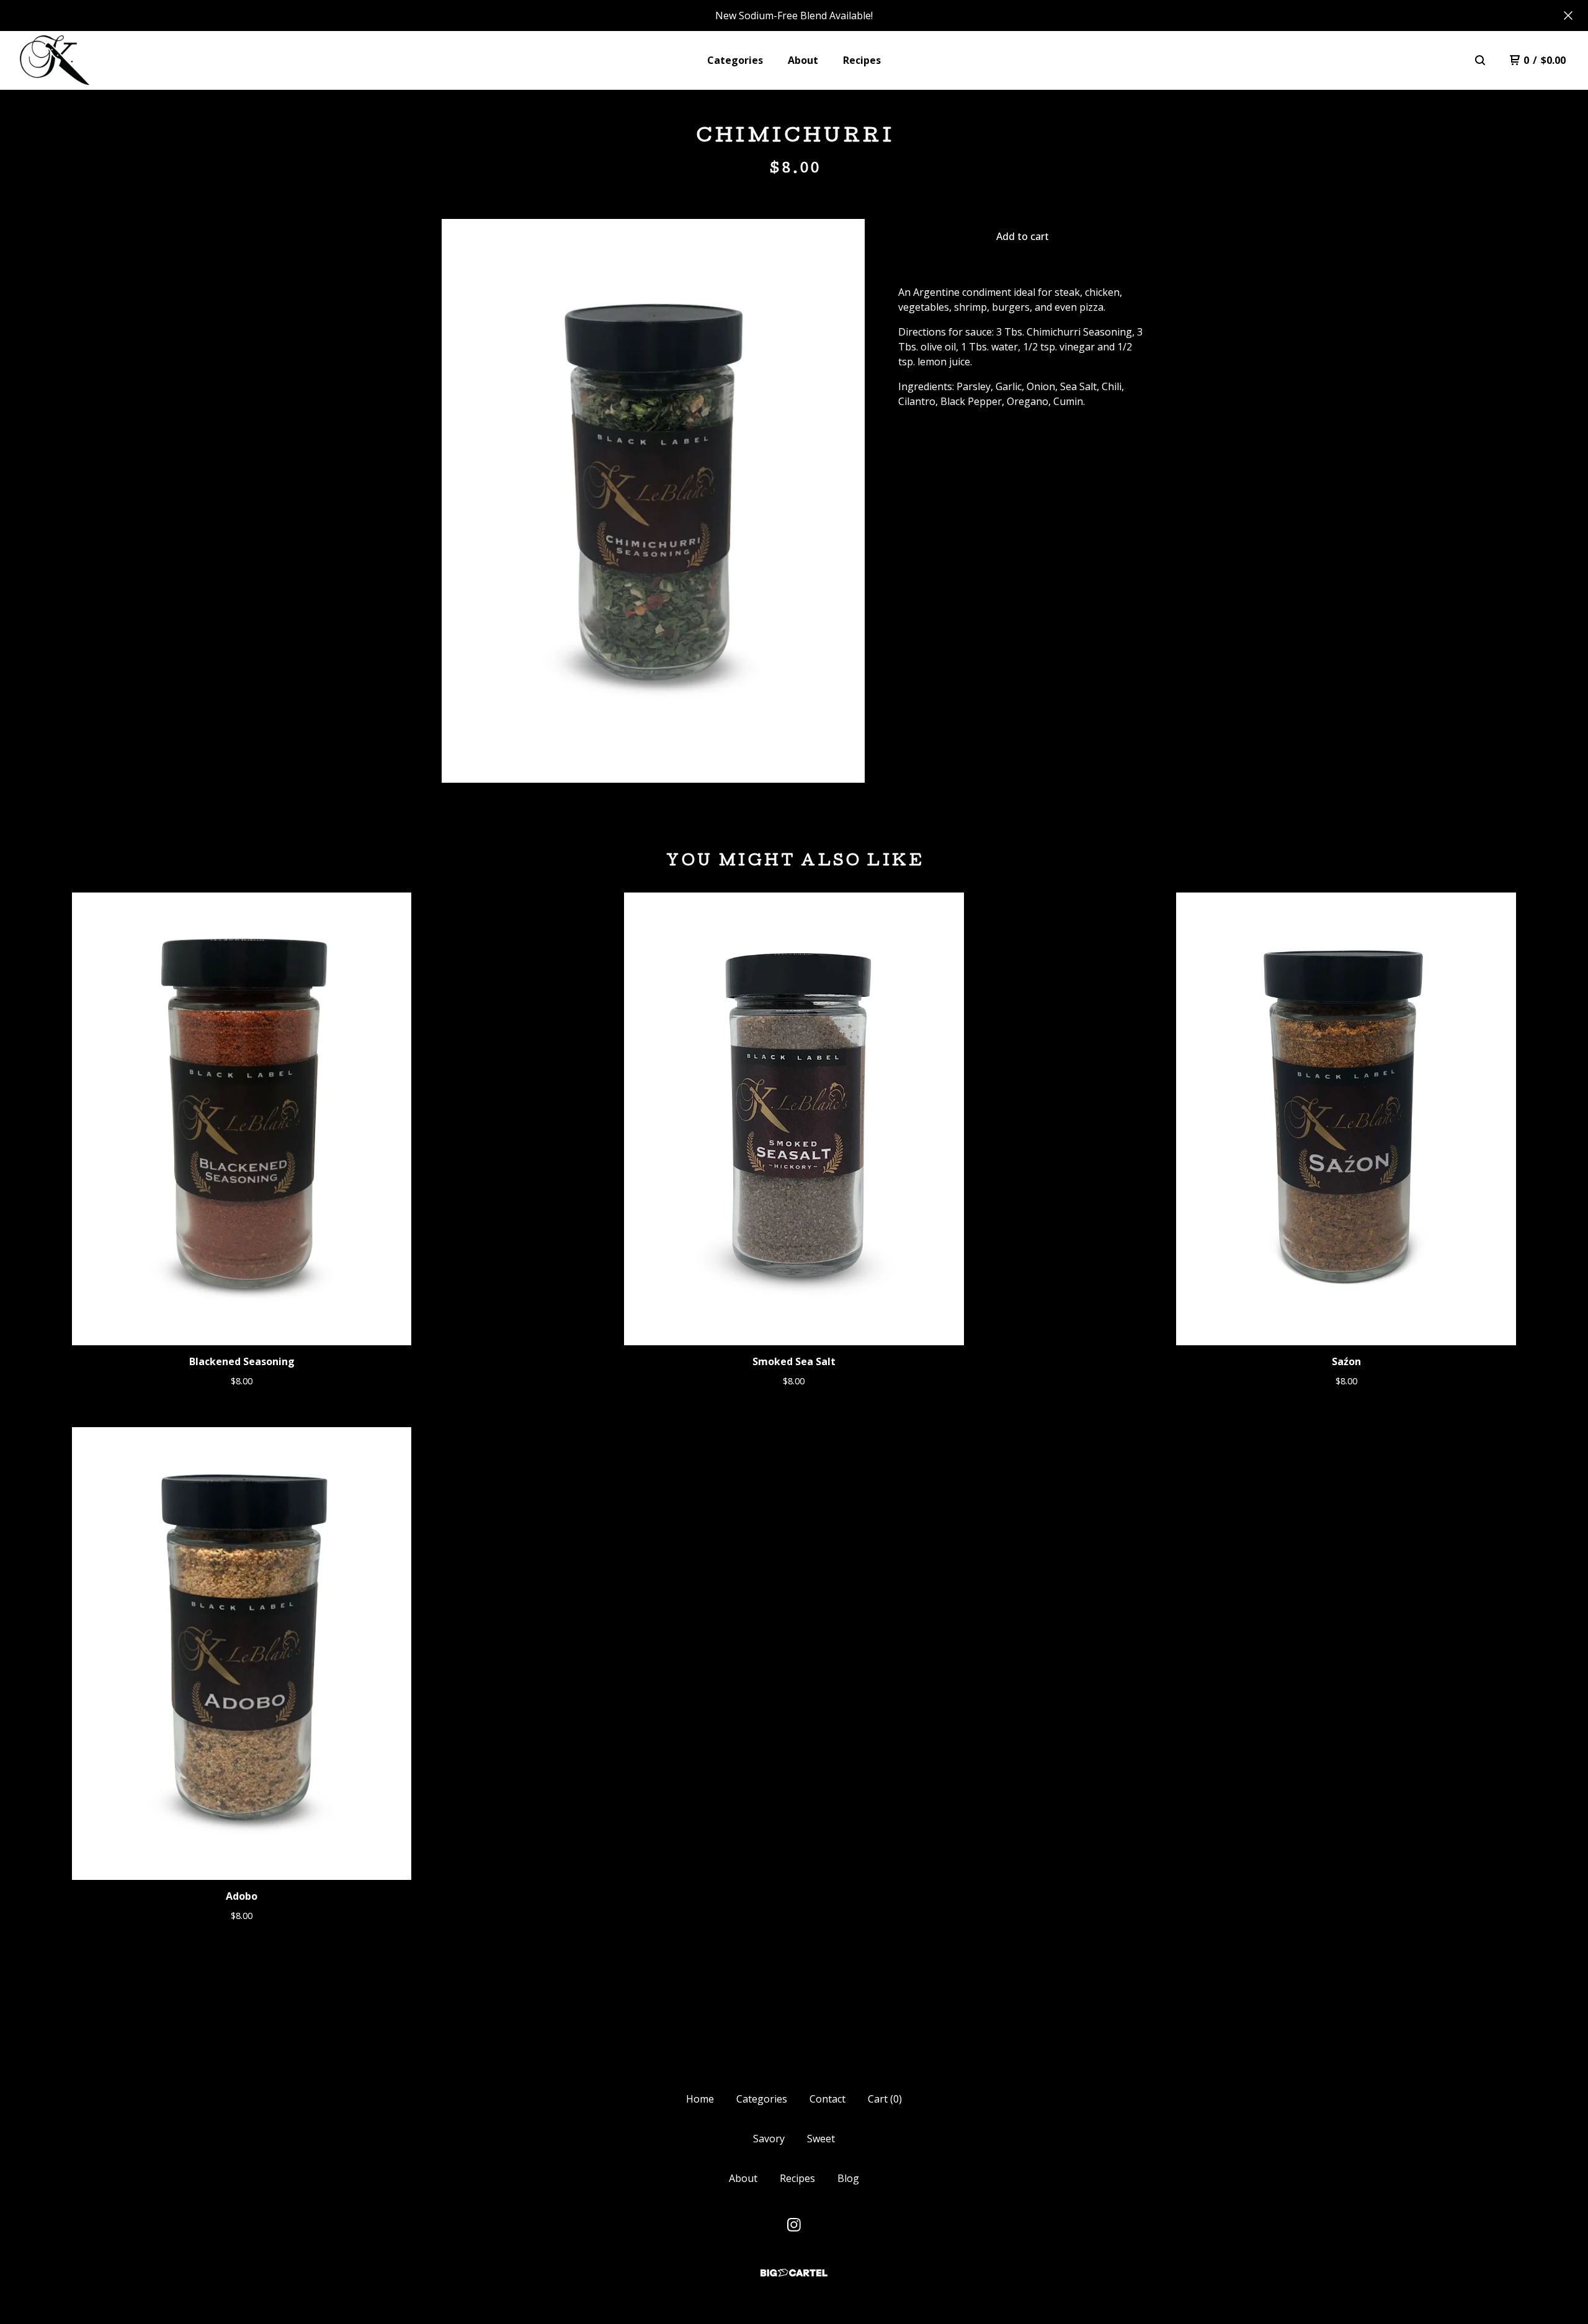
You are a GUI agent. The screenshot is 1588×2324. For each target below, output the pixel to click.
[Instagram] (794, 2225)
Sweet (821, 2139)
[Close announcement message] (1568, 16)
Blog (848, 2178)
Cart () (885, 2099)
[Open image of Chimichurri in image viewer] (653, 501)
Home (700, 2099)
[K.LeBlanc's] (55, 60)
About (803, 60)
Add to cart (1023, 236)
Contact (827, 2099)
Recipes (862, 60)
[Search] (1480, 60)
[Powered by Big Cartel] (794, 2273)
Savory (769, 2139)
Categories (735, 60)
